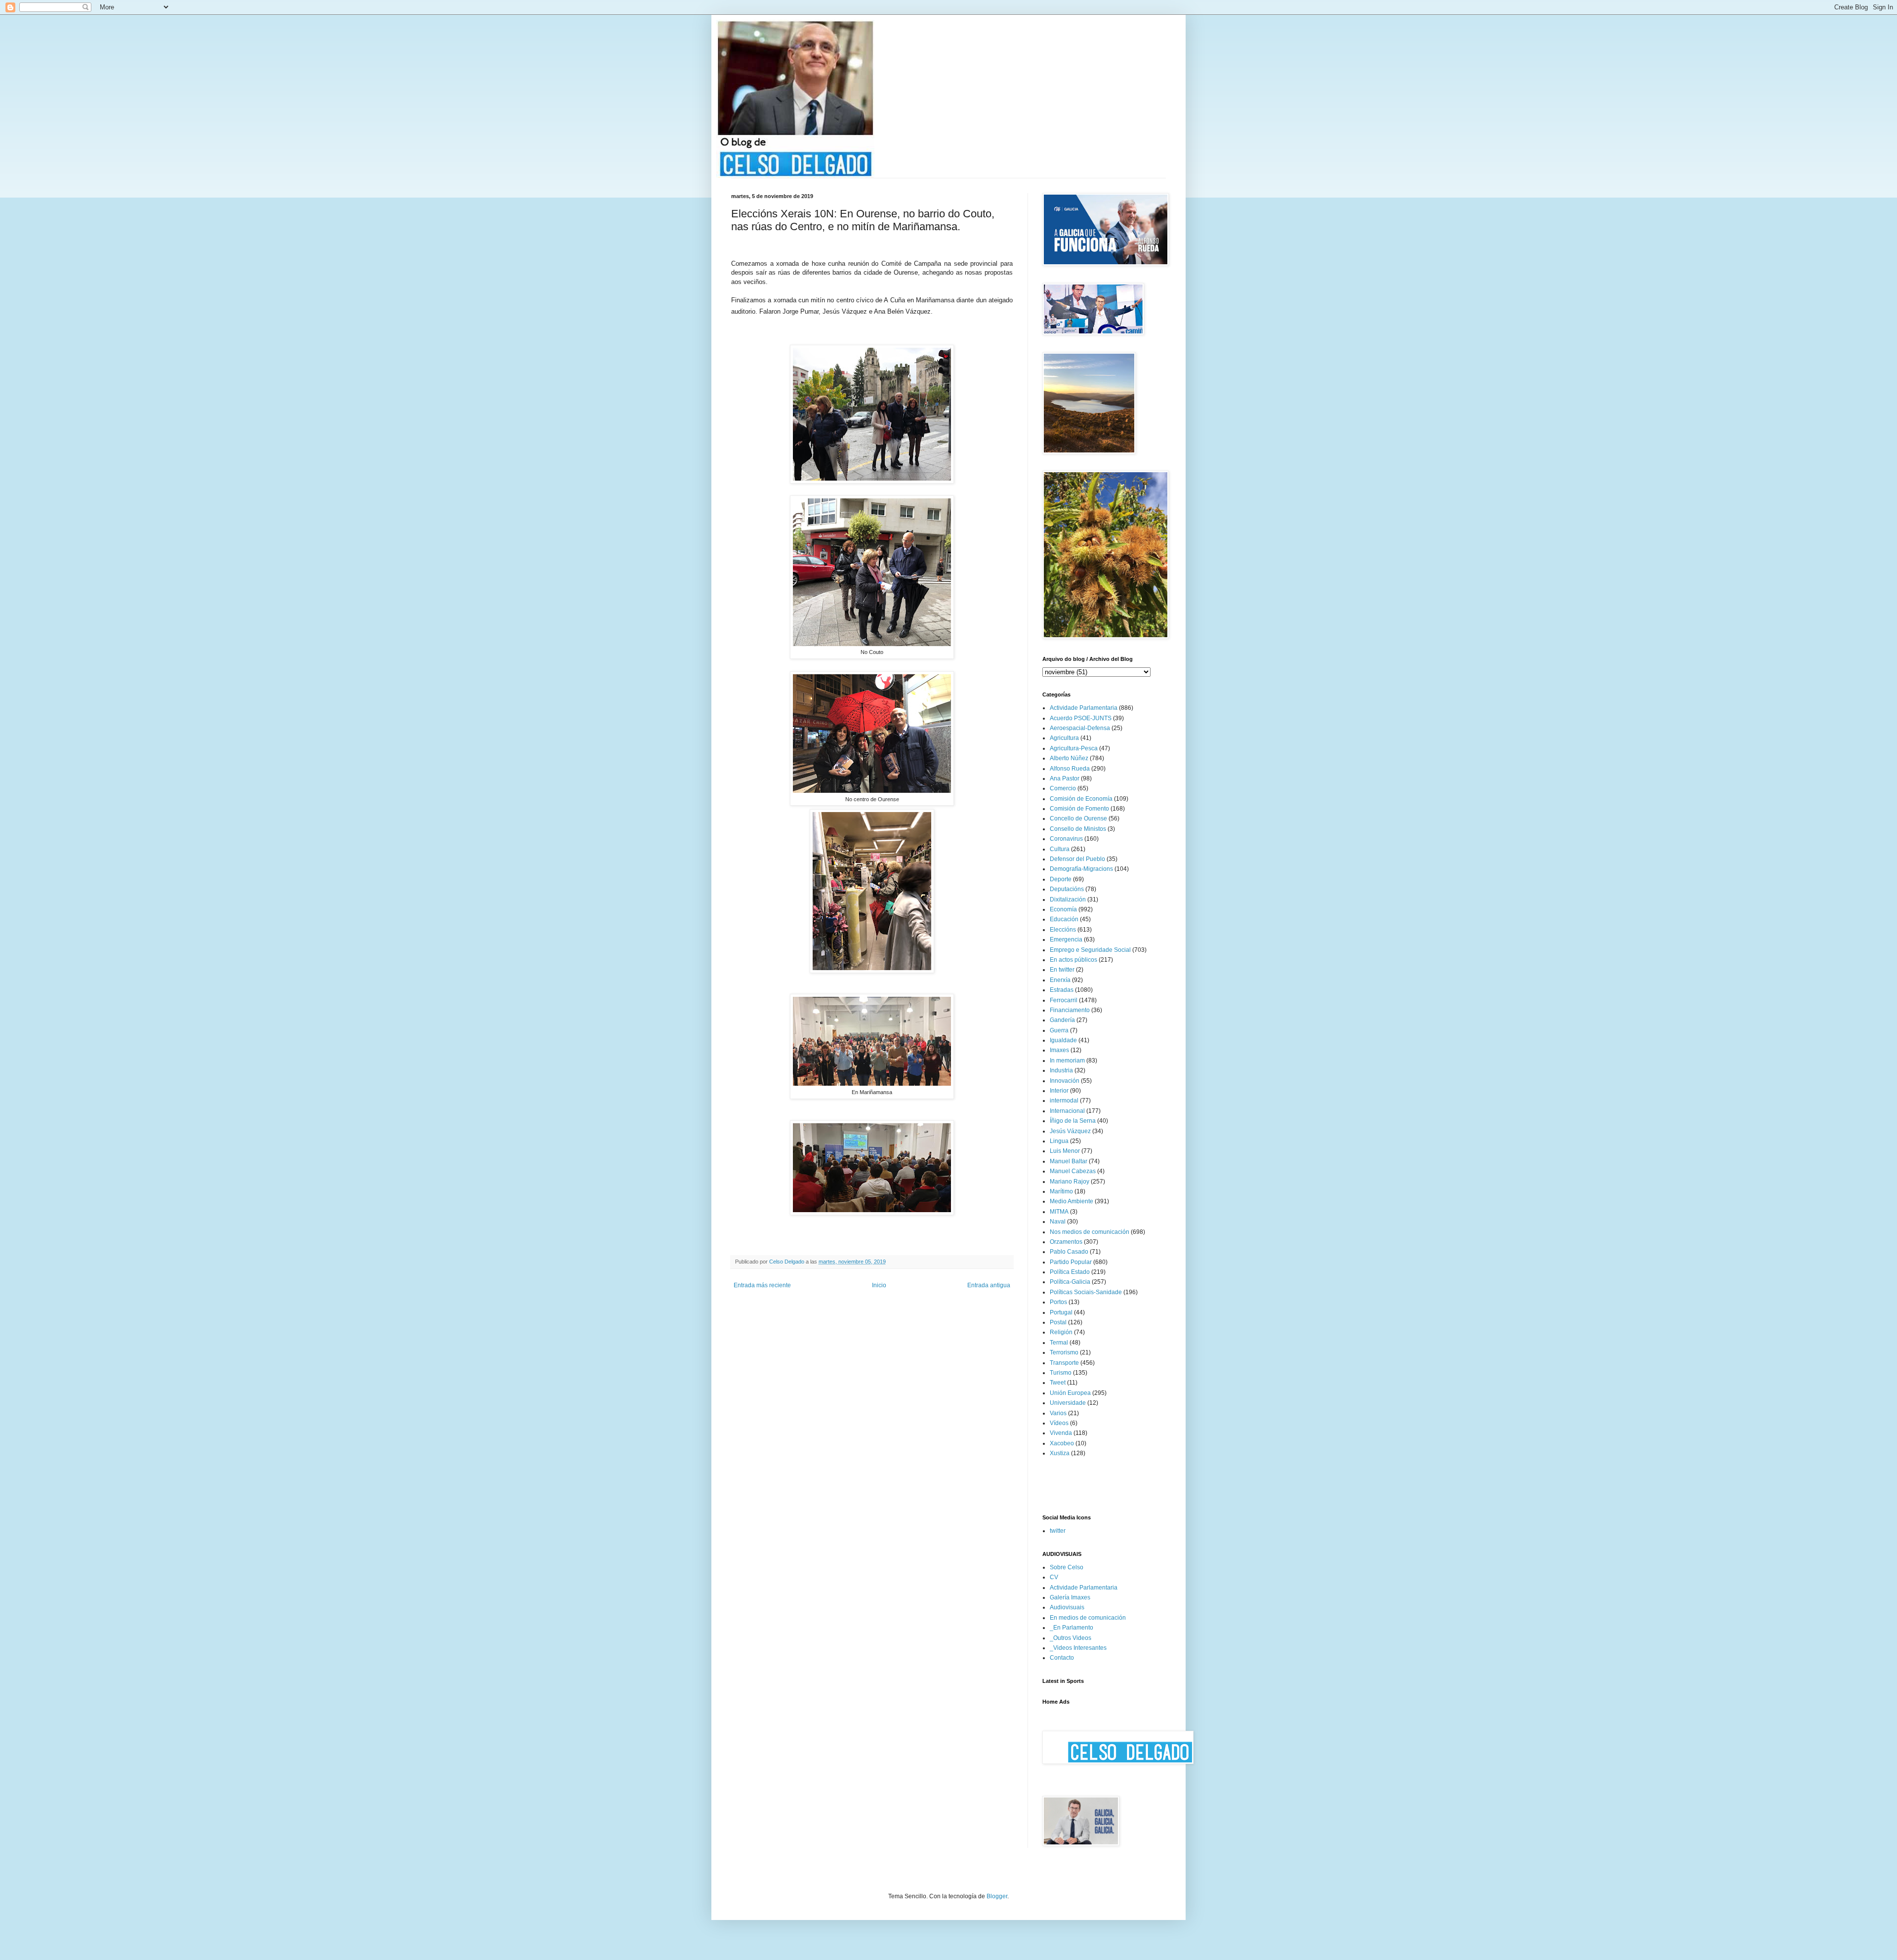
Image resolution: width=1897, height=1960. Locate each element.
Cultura (1060, 849)
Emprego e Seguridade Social (1090, 950)
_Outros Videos (1071, 1638)
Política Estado (1070, 1272)
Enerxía (1060, 980)
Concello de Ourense (1078, 818)
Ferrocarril (1064, 1000)
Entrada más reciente (762, 1285)
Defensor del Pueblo (1077, 859)
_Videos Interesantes (1078, 1648)
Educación (1064, 919)
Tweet (1058, 1383)
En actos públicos (1073, 960)
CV (1054, 1577)
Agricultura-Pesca (1074, 748)
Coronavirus (1066, 839)
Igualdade (1063, 1040)
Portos (1058, 1302)
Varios (1058, 1413)
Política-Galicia (1070, 1282)
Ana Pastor (1065, 778)
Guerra (1059, 1030)
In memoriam (1067, 1061)
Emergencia (1066, 939)
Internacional (1067, 1111)
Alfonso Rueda (1070, 769)
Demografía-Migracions (1081, 869)
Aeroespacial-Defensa (1080, 728)
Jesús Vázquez (1070, 1131)
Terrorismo (1064, 1352)
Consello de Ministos (1078, 829)
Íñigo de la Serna (1073, 1121)
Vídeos (1059, 1423)
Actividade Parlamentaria (1084, 708)
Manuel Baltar (1069, 1161)
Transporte (1064, 1363)
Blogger (997, 1896)
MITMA (1059, 1212)
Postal (1058, 1322)
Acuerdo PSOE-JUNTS (1081, 718)
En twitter (1062, 970)
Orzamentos (1066, 1242)
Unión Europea (1070, 1393)
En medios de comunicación (1088, 1618)
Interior (1059, 1091)
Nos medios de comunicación (1090, 1232)
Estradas (1062, 990)
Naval (1058, 1222)
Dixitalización (1068, 899)
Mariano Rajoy (1070, 1182)
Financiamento (1070, 1010)
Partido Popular (1071, 1262)
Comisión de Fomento (1079, 809)
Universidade (1068, 1403)
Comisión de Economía (1081, 799)
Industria (1061, 1070)
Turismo (1061, 1373)
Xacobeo (1062, 1443)
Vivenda (1061, 1433)
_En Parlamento (1072, 1628)
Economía (1063, 909)
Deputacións (1067, 889)
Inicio (879, 1285)
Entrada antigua (989, 1285)
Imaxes (1059, 1050)
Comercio (1063, 788)
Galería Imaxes (1070, 1597)
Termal (1059, 1343)
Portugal (1061, 1312)
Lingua (1059, 1141)
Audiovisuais (1067, 1607)
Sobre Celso (1067, 1567)
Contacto (1062, 1658)
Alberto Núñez (1069, 758)
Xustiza (1060, 1453)
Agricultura (1064, 738)
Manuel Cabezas (1073, 1171)
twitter (1058, 1531)
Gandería (1062, 1020)
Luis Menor (1065, 1151)
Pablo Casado (1069, 1252)
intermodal (1064, 1101)
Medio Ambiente (1072, 1201)
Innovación (1065, 1081)
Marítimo (1061, 1191)
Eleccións (1063, 930)
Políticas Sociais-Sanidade (1086, 1292)
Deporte (1061, 879)
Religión (1061, 1332)
